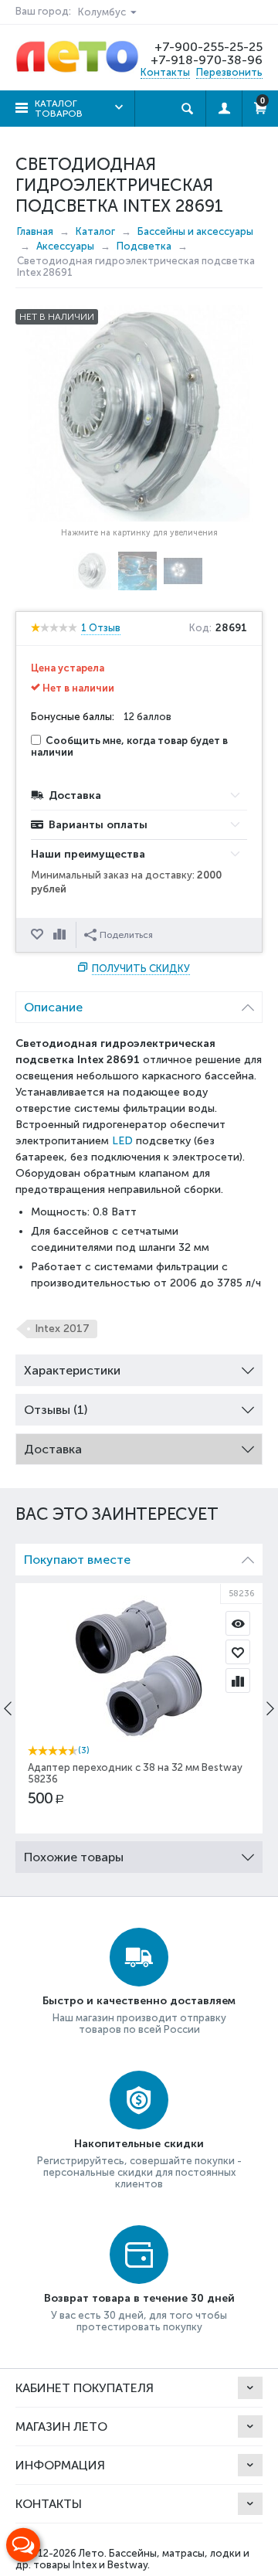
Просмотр (238, 1623)
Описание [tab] (53, 1007)
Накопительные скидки (139, 2144)
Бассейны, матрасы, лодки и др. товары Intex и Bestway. (132, 2559)
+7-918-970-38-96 (207, 60)
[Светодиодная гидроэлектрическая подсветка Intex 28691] (139, 413)
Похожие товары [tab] (74, 1857)
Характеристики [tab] (72, 1370)
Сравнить (61, 935)
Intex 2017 (62, 1329)
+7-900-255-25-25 (208, 47)
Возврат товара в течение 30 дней (139, 2298)
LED (122, 1141)
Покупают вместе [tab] (77, 1560)
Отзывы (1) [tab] (56, 1410)
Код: (200, 628)
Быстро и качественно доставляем (139, 2001)
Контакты (165, 72)
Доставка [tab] (53, 1449)
